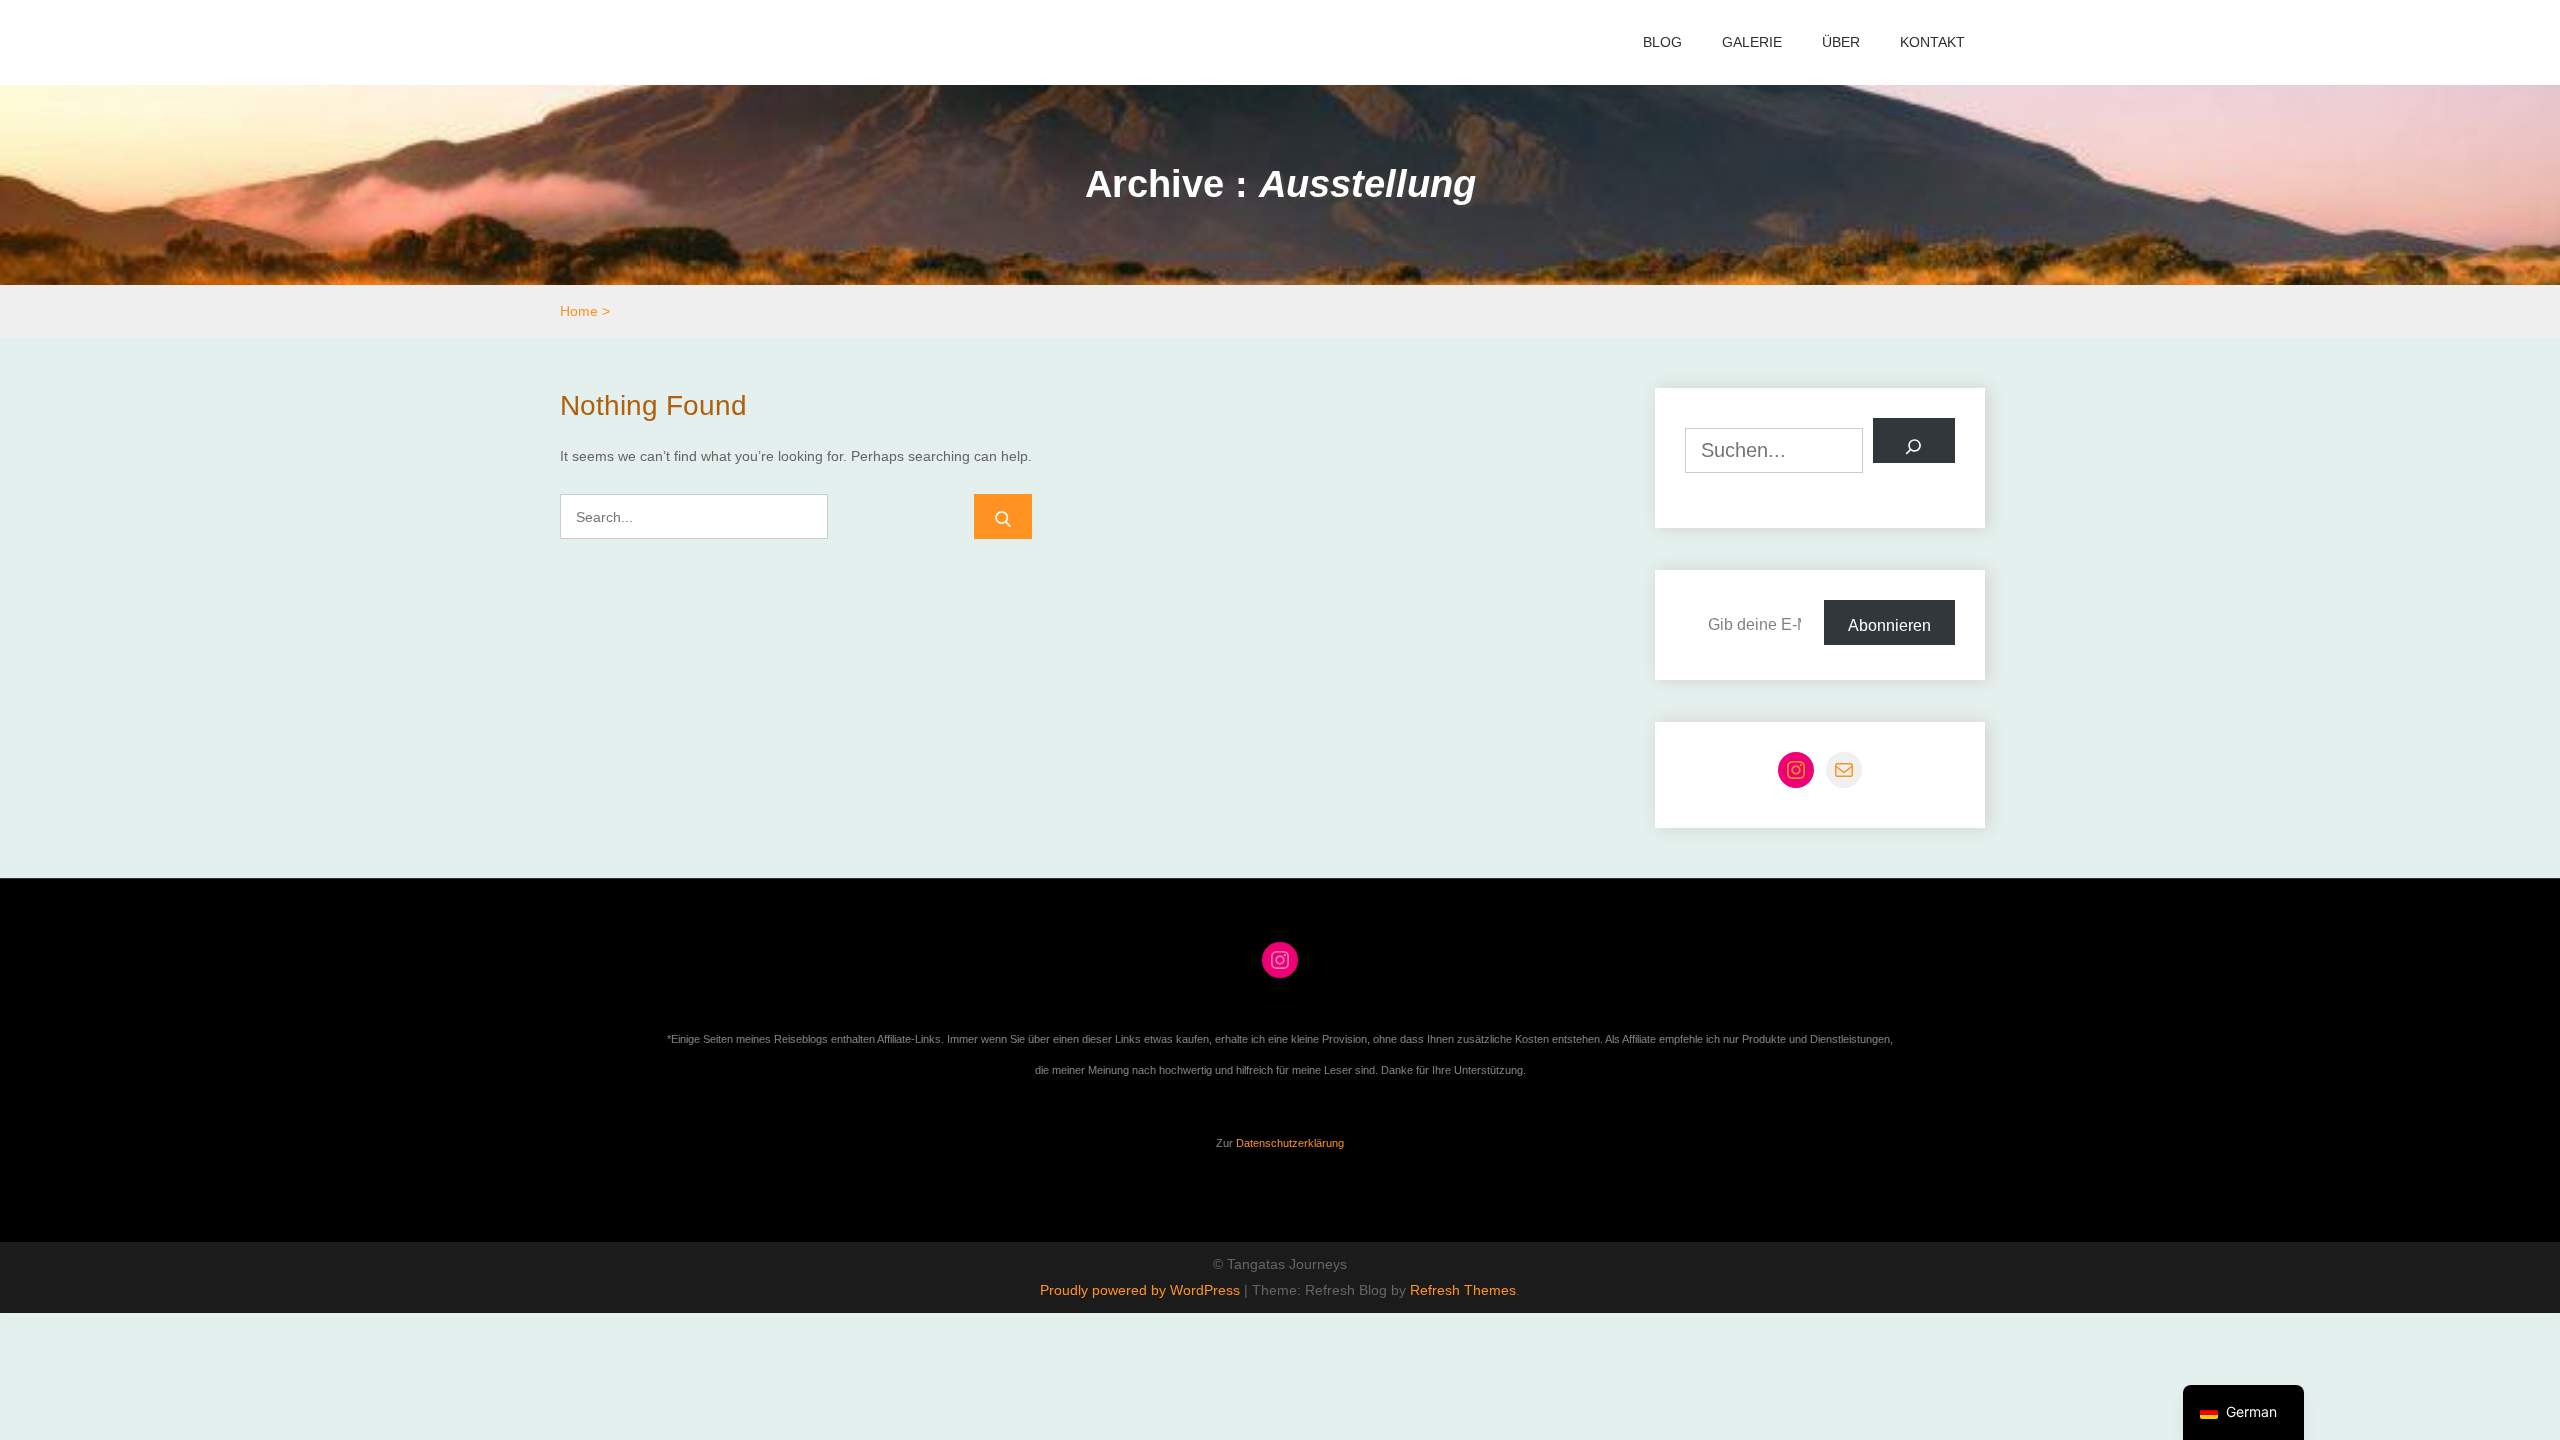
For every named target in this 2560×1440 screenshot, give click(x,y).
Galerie (1752, 42)
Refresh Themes (1463, 1290)
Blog (1662, 42)
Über (1841, 42)
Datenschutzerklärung (1290, 1143)
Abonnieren (1889, 625)
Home (579, 311)
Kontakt (1932, 42)
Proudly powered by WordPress (1142, 1290)
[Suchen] (1914, 440)
